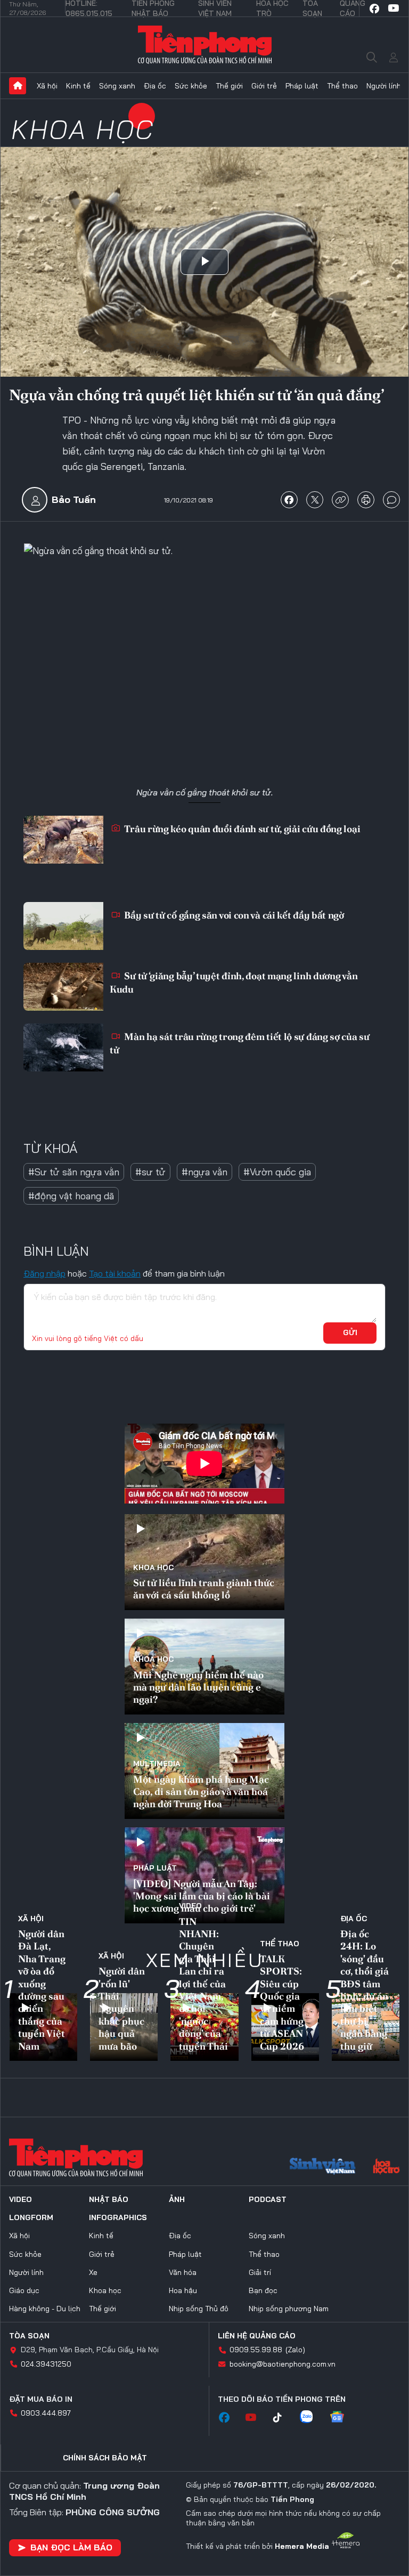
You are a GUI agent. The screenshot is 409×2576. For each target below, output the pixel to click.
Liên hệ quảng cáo (257, 2336)
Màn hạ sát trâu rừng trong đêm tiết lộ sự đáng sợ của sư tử (240, 1043)
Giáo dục (24, 2290)
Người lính (384, 86)
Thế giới (229, 86)
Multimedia (157, 1764)
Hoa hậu (183, 2290)
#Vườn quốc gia (277, 1172)
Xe (93, 2272)
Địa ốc (155, 86)
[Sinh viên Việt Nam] (323, 2167)
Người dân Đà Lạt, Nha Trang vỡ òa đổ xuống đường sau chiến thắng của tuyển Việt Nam (42, 1990)
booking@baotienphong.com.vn (283, 2364)
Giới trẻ (264, 86)
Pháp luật (302, 86)
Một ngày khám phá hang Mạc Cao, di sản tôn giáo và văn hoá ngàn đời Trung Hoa (201, 1792)
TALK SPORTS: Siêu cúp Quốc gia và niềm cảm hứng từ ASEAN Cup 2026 (282, 2002)
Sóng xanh (117, 86)
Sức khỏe (191, 86)
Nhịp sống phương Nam (289, 2309)
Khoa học (83, 129)
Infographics (118, 2217)
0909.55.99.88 (256, 2350)
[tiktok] (283, 2418)
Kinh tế (78, 86)
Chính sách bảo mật (105, 2458)
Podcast (268, 2199)
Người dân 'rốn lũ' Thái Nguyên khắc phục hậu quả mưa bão (122, 2008)
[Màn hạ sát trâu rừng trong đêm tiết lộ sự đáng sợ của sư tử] (63, 1047)
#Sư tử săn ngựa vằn (74, 1172)
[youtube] (394, 9)
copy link (340, 500)
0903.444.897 (46, 2413)
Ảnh (177, 2199)
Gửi (350, 1332)
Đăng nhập (44, 1273)
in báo (366, 500)
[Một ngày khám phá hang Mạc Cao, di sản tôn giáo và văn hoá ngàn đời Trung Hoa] (204, 1771)
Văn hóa (183, 2272)
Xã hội (47, 86)
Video (190, 1906)
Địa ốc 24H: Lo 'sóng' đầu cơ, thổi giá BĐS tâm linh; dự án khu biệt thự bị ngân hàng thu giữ (365, 1990)
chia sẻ (289, 500)
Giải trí (260, 2272)
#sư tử (150, 1172)
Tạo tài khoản (115, 1273)
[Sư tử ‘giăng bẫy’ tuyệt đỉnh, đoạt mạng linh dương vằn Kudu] (63, 987)
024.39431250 (46, 2364)
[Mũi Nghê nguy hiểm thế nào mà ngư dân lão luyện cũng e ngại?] (204, 1667)
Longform (31, 2217)
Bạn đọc (263, 2290)
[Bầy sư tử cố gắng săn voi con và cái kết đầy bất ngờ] (63, 926)
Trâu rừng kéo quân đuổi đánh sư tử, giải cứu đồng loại (242, 829)
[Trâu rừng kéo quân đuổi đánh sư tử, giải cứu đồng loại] (63, 840)
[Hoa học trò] (386, 2167)
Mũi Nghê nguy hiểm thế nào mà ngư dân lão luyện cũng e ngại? (198, 1687)
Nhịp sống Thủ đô (199, 2309)
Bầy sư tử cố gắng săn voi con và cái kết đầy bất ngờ (233, 915)
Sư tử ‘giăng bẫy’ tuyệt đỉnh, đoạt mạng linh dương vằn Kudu (234, 982)
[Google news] (342, 2418)
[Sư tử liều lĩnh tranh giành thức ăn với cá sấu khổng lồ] (204, 1562)
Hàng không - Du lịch (45, 2309)
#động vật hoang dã (71, 1196)
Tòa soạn (29, 2336)
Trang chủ (18, 86)
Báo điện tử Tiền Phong (205, 45)
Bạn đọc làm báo (71, 2547)
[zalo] (312, 2418)
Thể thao (342, 86)
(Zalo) (295, 2350)
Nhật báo (109, 2199)
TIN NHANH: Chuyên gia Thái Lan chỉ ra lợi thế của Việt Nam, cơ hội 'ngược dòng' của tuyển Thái (203, 1984)
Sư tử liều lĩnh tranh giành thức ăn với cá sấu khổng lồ (204, 1589)
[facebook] (374, 9)
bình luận (391, 500)
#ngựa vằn (204, 1172)
